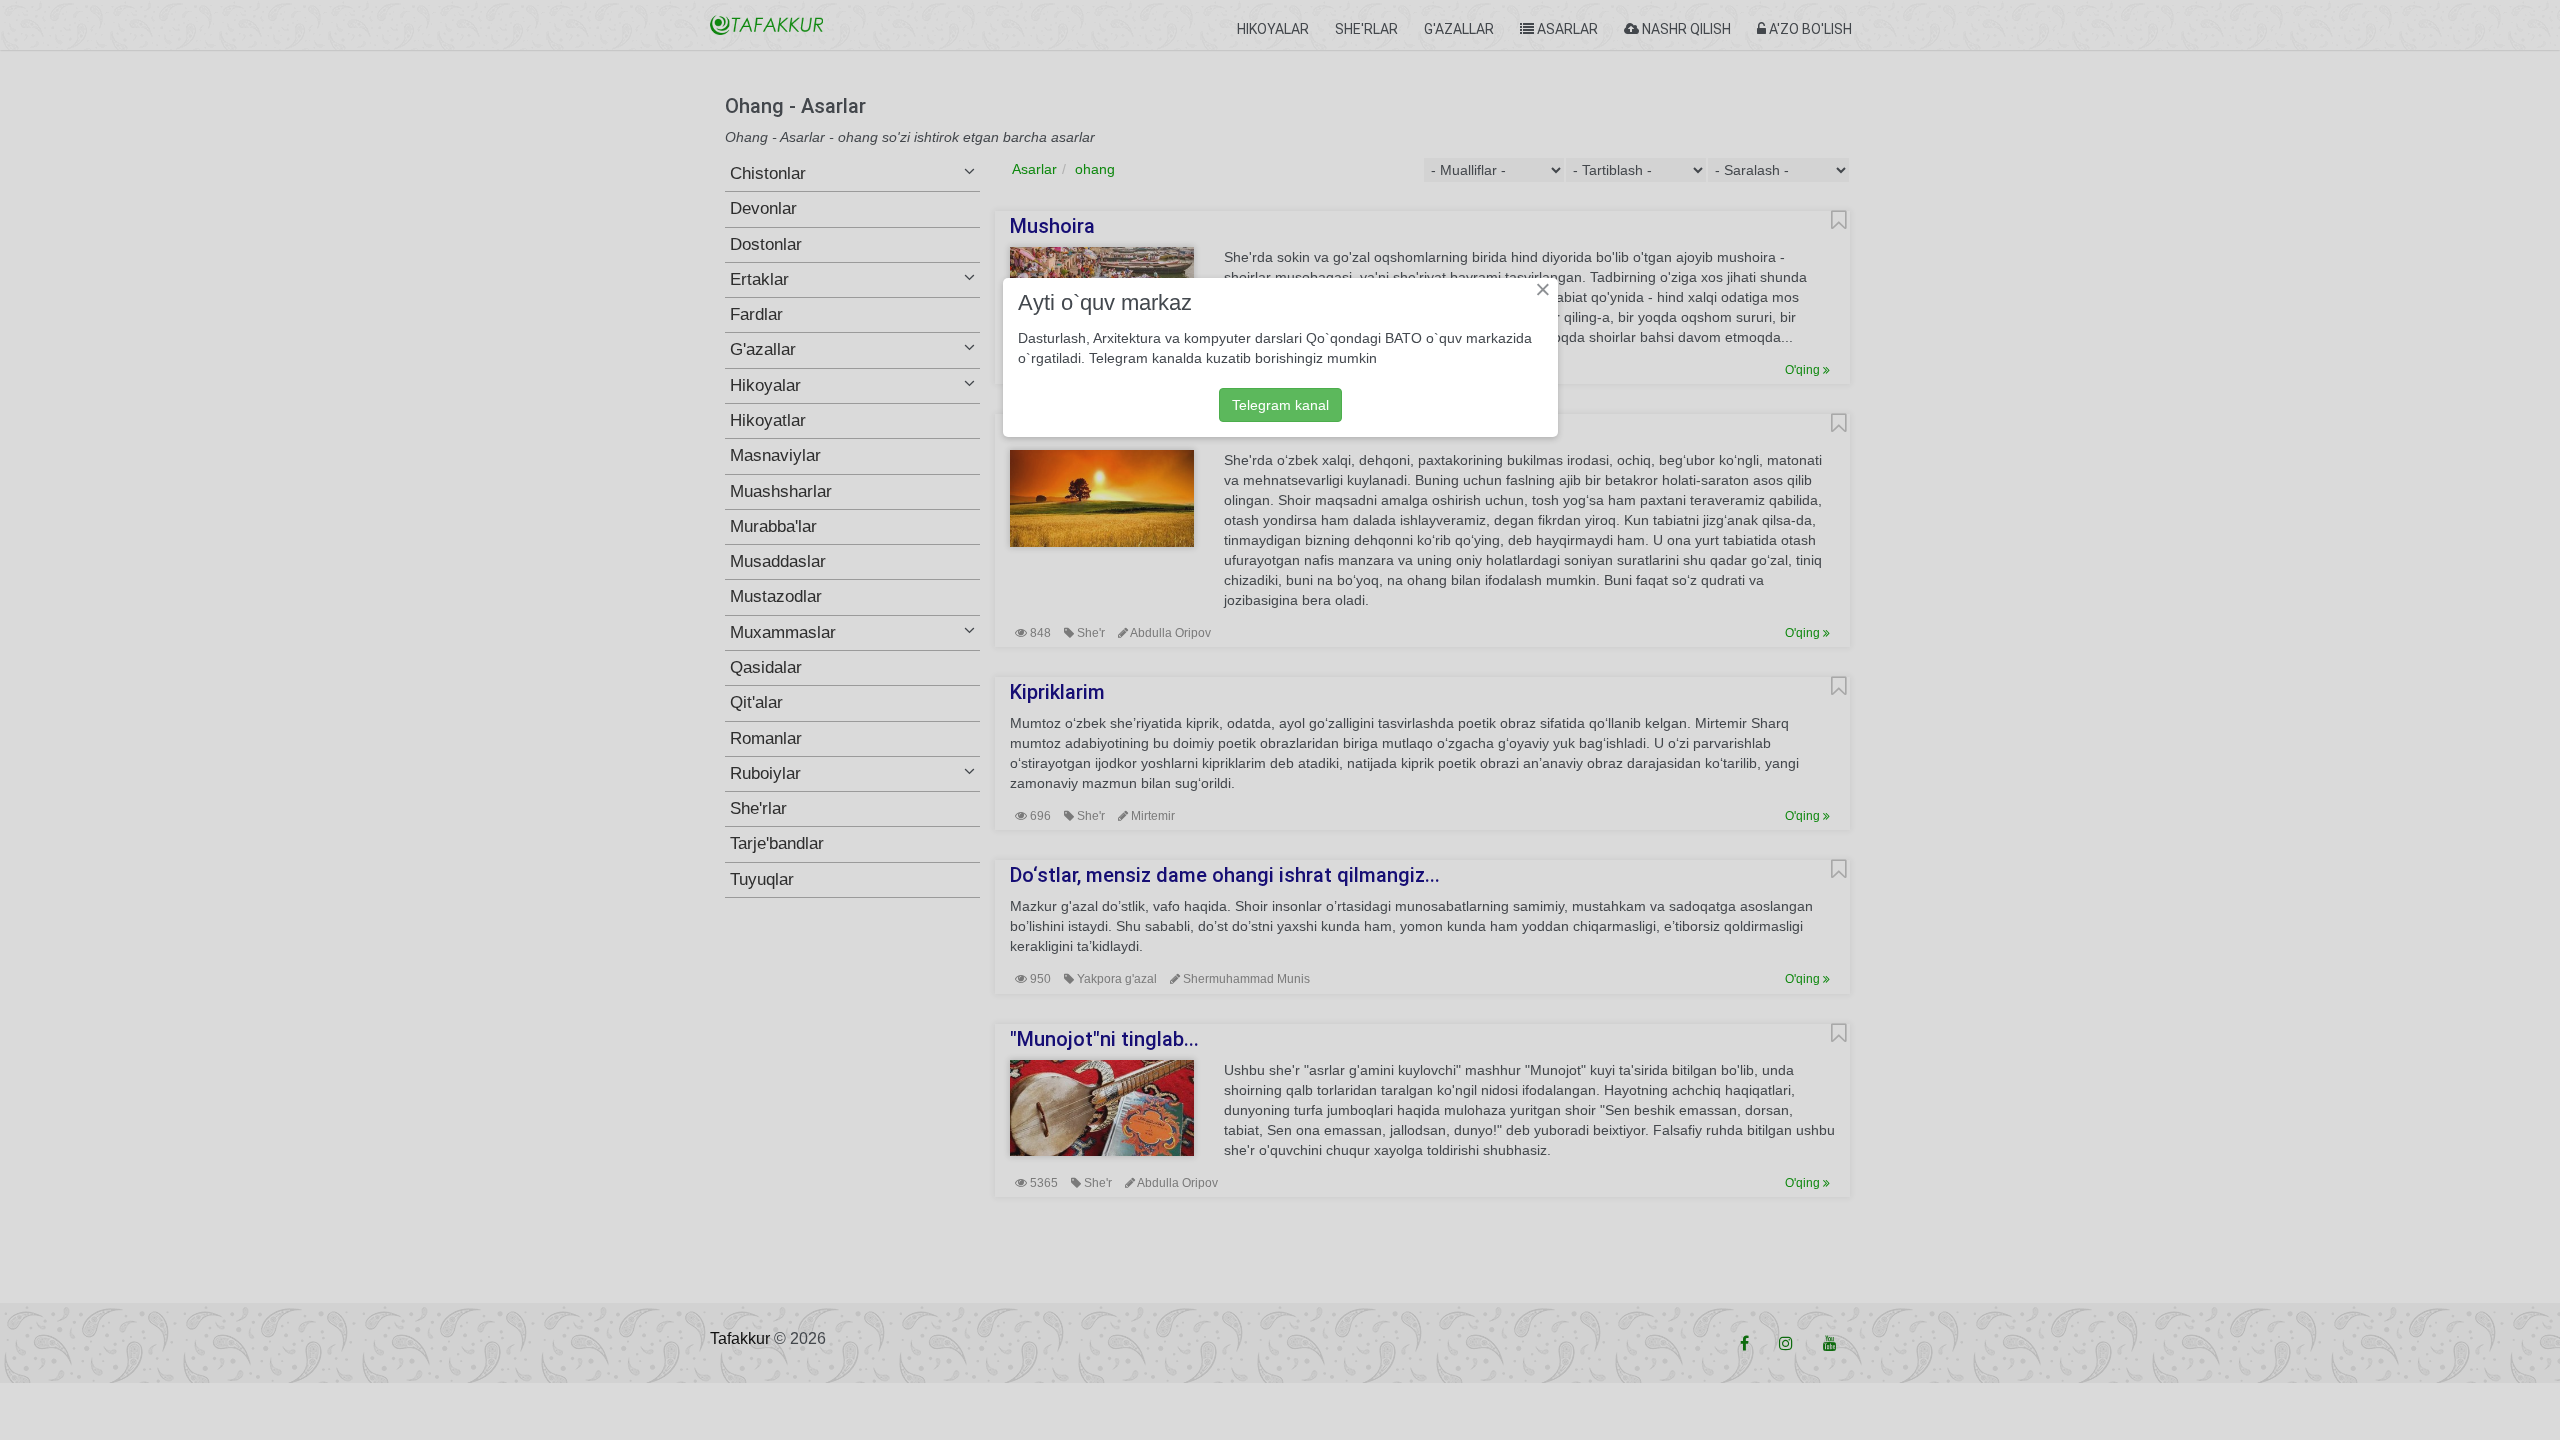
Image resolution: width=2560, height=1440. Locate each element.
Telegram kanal (1280, 405)
